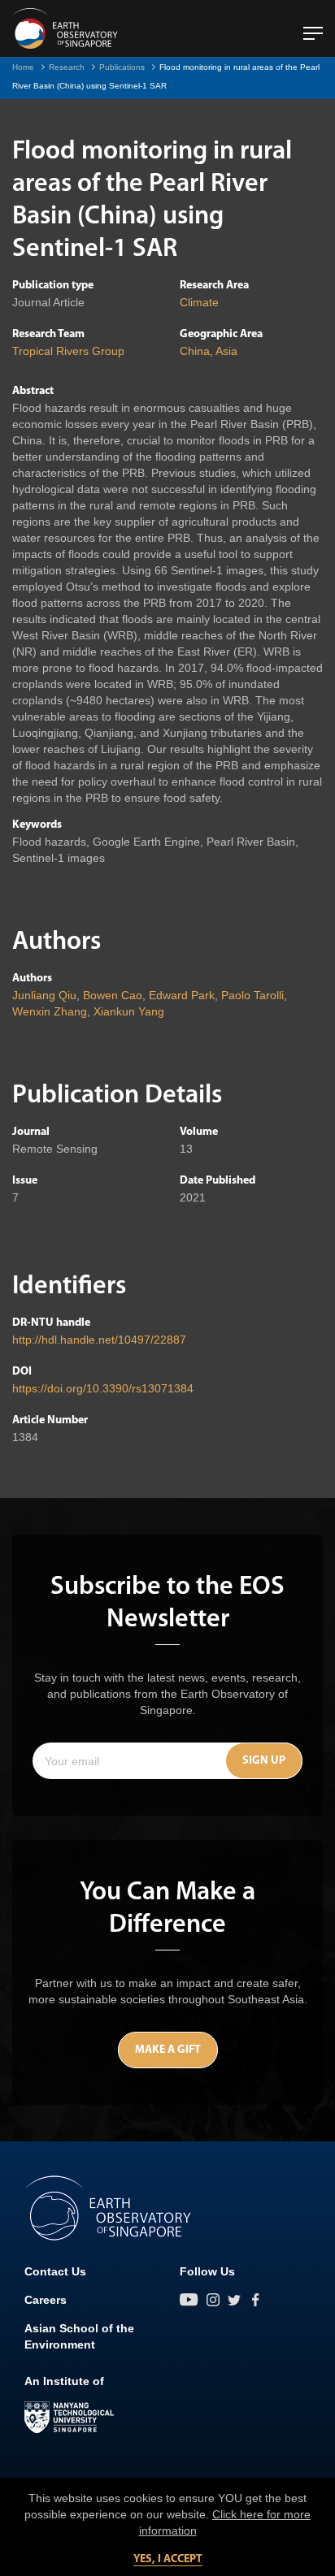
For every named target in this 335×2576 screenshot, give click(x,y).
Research (67, 67)
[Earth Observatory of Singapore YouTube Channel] (189, 2300)
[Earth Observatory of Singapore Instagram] (213, 2300)
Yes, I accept (168, 2559)
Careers (46, 2300)
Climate (199, 302)
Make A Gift (168, 2050)
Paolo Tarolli (252, 995)
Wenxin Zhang (50, 1011)
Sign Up (264, 1761)
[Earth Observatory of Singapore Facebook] (255, 2300)
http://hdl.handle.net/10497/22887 (99, 1340)
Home (23, 67)
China (195, 351)
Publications (122, 67)
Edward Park (182, 995)
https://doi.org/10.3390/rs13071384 (103, 1388)
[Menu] (313, 27)
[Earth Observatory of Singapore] (65, 28)
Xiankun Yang (129, 1011)
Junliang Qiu (44, 995)
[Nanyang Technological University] (69, 2418)
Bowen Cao (113, 995)
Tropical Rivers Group (68, 351)
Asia (226, 351)
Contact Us (55, 2271)
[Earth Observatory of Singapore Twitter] (234, 2300)
